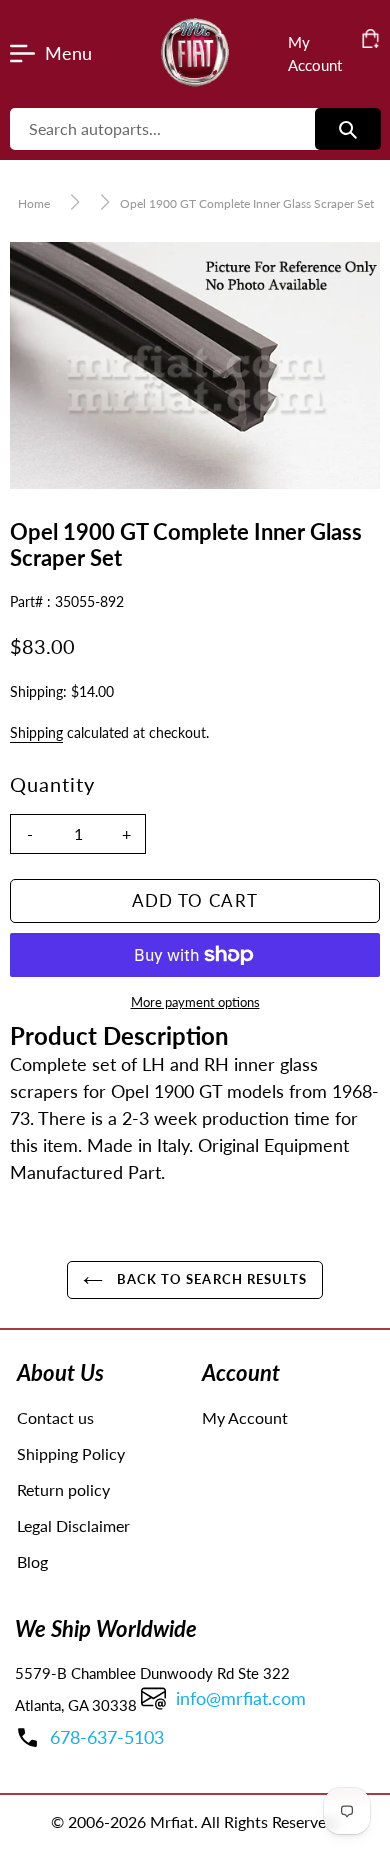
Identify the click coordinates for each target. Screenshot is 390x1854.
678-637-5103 (107, 1737)
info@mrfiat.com (241, 1698)
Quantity (52, 784)
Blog (32, 1561)
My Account (245, 1417)
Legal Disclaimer (73, 1525)
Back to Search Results (210, 1279)
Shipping (36, 732)
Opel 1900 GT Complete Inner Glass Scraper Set (247, 203)
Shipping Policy (71, 1453)
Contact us (55, 1417)
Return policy (63, 1489)
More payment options (195, 1002)
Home (34, 203)
